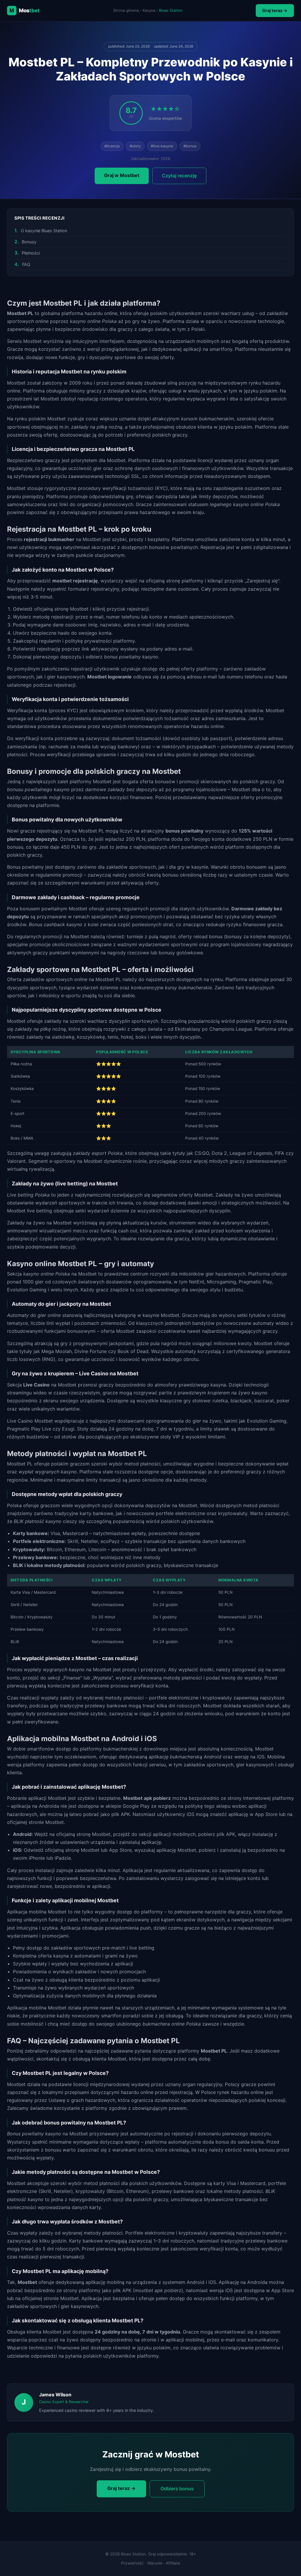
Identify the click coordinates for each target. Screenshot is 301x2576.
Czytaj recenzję (179, 176)
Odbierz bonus (177, 2489)
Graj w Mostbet (122, 175)
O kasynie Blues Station (44, 231)
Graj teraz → (275, 10)
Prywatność (132, 2563)
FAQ (26, 264)
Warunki (155, 2563)
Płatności (31, 253)
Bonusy (29, 242)
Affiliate (173, 2563)
